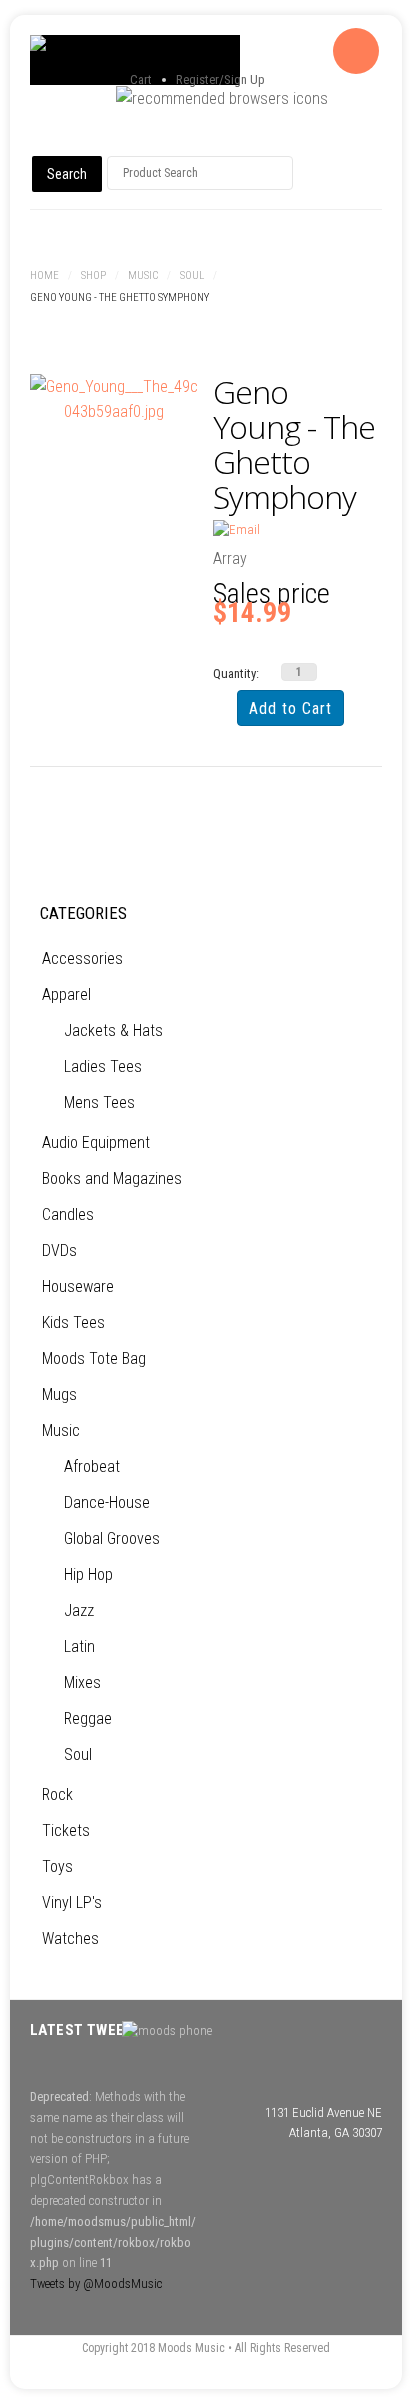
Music (143, 275)
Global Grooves (112, 1538)
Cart (141, 79)
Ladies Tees (103, 1066)
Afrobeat (92, 1466)
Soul (192, 275)
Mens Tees (99, 1102)
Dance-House (107, 1502)
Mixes (82, 1682)
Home (44, 275)
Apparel (66, 994)
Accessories (82, 958)
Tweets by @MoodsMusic (96, 2283)
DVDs (59, 1250)
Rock (57, 1794)
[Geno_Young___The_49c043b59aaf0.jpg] (114, 399)
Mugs (59, 1394)
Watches (70, 1938)
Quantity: (236, 673)
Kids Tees (73, 1322)
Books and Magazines (112, 1178)
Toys (57, 1866)
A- (371, 321)
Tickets (66, 1830)
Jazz (79, 1610)
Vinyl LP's (72, 1902)
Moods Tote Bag (94, 1358)
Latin (79, 1646)
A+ (327, 321)
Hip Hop (88, 1574)
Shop (93, 275)
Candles (68, 1214)
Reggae (88, 1718)
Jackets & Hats (113, 1030)
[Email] (236, 529)
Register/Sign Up (220, 79)
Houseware (78, 1286)
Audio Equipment (96, 1142)
